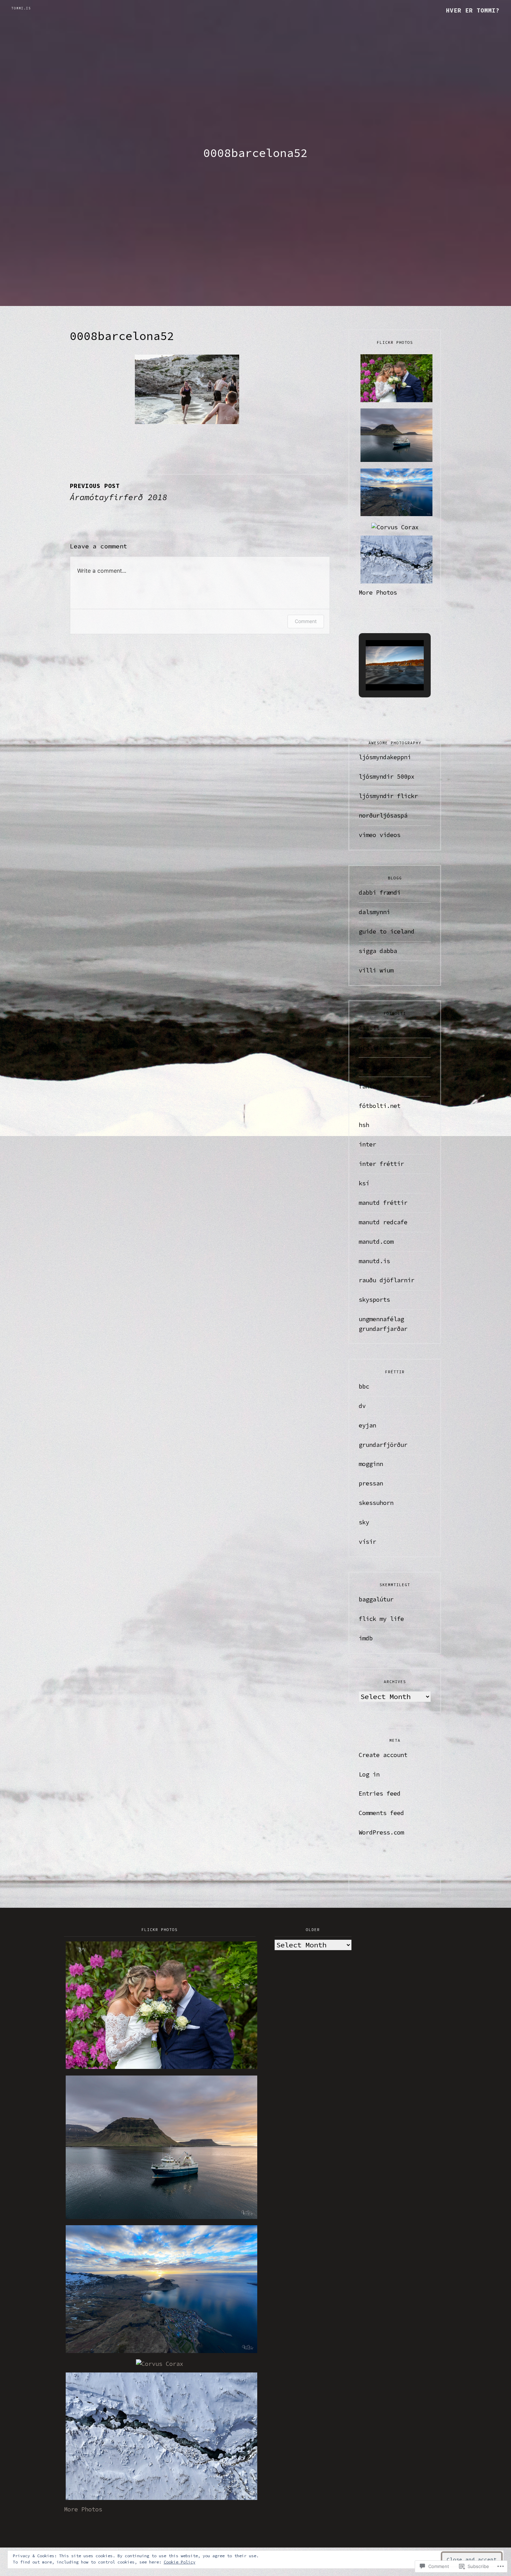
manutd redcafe (383, 1222)
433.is (369, 1028)
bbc (364, 1386)
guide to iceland (387, 931)
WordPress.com (381, 1832)
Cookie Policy (180, 2562)
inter (367, 1144)
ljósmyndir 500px (387, 777)
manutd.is (374, 1261)
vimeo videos (380, 835)
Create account (383, 1755)
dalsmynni (374, 912)
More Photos (378, 593)
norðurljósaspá (383, 815)
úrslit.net (376, 1047)
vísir (367, 1542)
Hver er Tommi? (473, 10)
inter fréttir (381, 1164)
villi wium (376, 970)
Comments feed (381, 1813)
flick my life (381, 1619)
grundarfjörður (383, 1445)
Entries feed (380, 1794)
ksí (364, 1183)
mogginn (371, 1464)
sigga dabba (378, 951)
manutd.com (376, 1242)
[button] (379, 671)
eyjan (367, 1425)
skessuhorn (376, 1503)
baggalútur (376, 1599)
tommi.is (21, 8)
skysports (374, 1300)
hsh (364, 1125)
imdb (366, 1638)
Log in (369, 1774)
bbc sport (374, 1067)
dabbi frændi (380, 893)
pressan (371, 1483)
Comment (306, 621)
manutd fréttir (383, 1203)
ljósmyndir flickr (388, 796)
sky (364, 1522)
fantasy (371, 1086)
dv (362, 1406)
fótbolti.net (380, 1106)
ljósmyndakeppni (385, 757)
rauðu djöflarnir (387, 1280)
